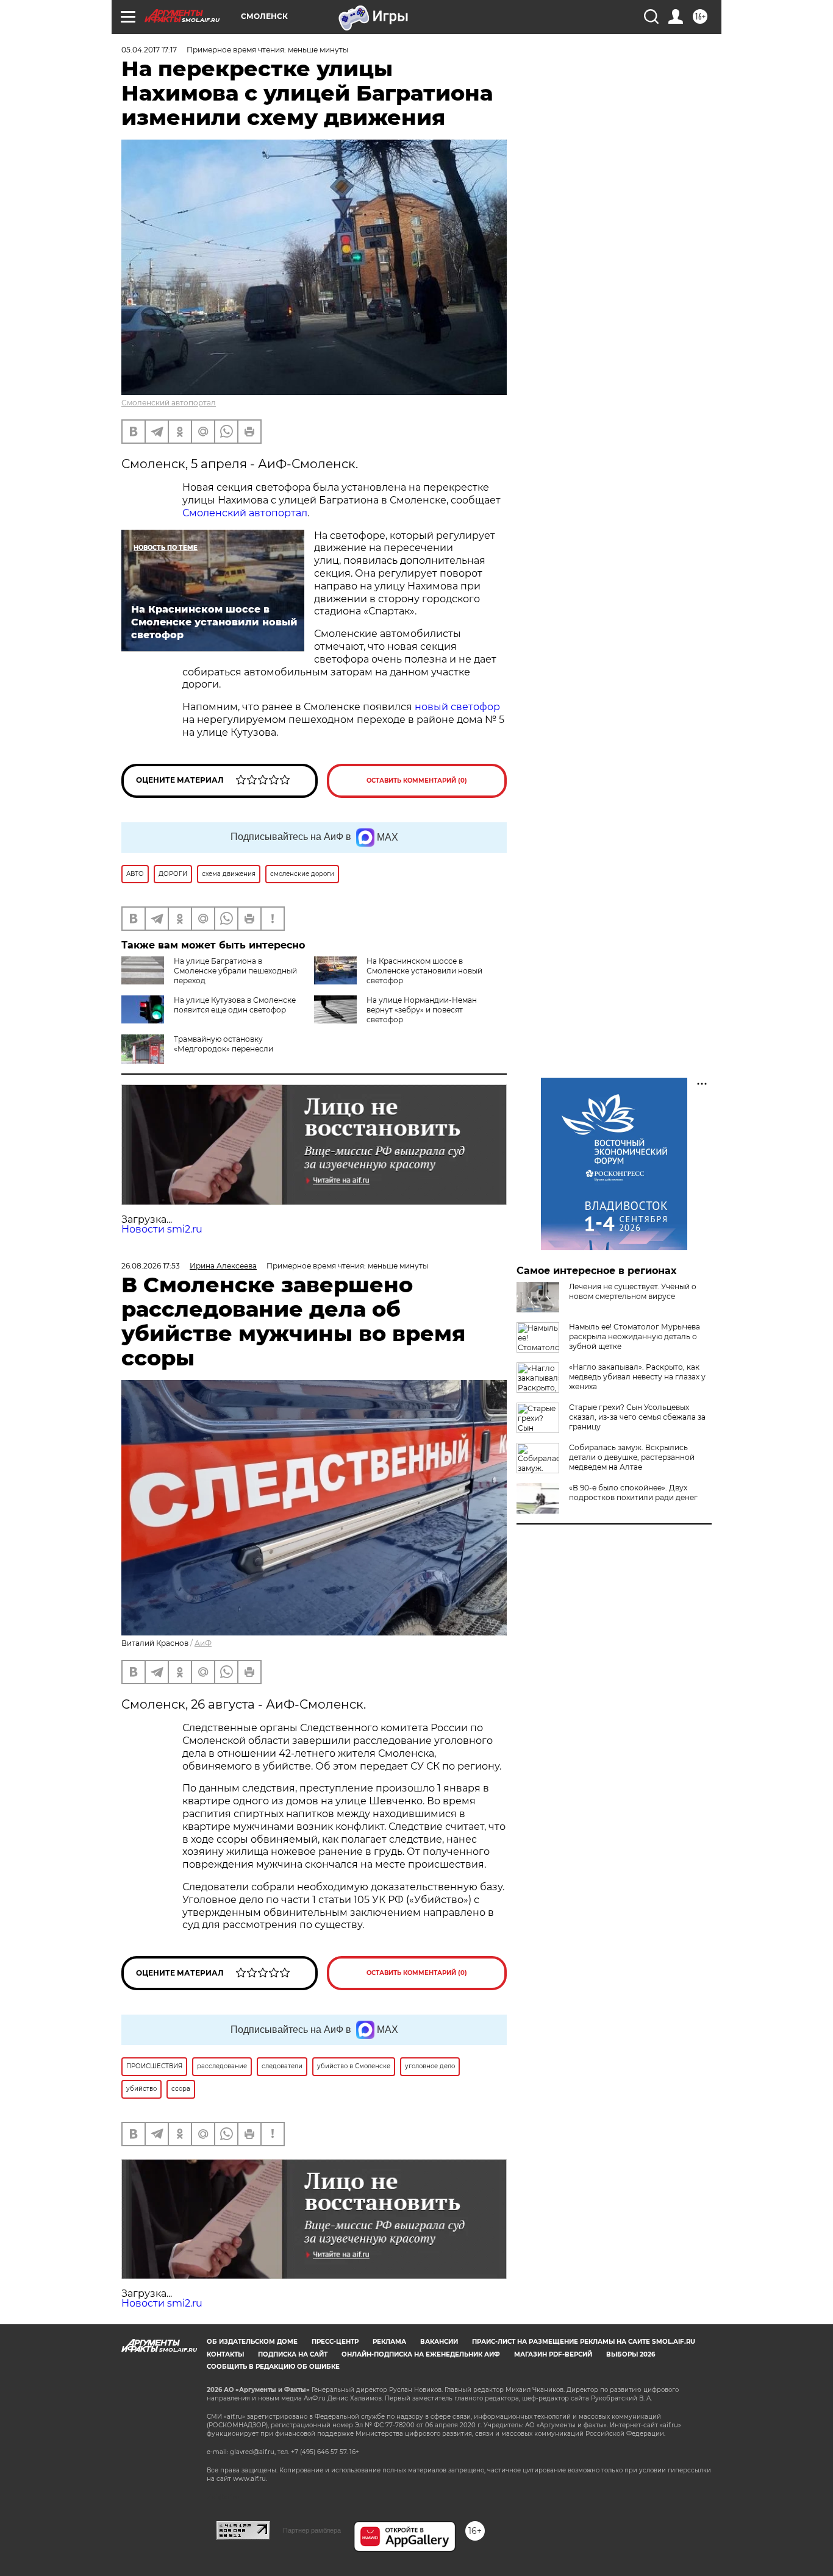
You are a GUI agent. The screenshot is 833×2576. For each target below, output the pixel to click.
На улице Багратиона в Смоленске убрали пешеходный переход (235, 971)
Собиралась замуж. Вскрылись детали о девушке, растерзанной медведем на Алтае (632, 1457)
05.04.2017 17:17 (149, 50)
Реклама (389, 2342)
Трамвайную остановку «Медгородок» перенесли (223, 1044)
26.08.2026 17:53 (151, 1266)
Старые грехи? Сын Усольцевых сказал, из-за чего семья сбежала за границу (637, 1417)
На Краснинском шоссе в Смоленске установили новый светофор (424, 971)
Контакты (225, 2354)
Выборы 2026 (631, 2354)
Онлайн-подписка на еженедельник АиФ (421, 2354)
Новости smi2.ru (162, 1229)
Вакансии (439, 2342)
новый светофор (457, 707)
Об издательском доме (252, 2342)
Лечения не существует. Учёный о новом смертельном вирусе (633, 1291)
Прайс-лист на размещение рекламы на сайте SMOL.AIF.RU (584, 2342)
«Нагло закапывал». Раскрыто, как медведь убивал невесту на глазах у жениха (637, 1377)
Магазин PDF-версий (553, 2354)
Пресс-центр (335, 2342)
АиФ (203, 1643)
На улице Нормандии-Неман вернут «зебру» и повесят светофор (422, 1010)
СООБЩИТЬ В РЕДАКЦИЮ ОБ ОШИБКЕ (273, 2367)
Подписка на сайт (293, 2354)
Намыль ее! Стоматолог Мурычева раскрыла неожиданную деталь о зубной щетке (635, 1336)
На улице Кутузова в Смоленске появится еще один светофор (235, 1005)
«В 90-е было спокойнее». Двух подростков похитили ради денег (633, 1493)
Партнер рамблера (312, 2530)
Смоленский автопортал (169, 403)
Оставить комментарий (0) (417, 781)
